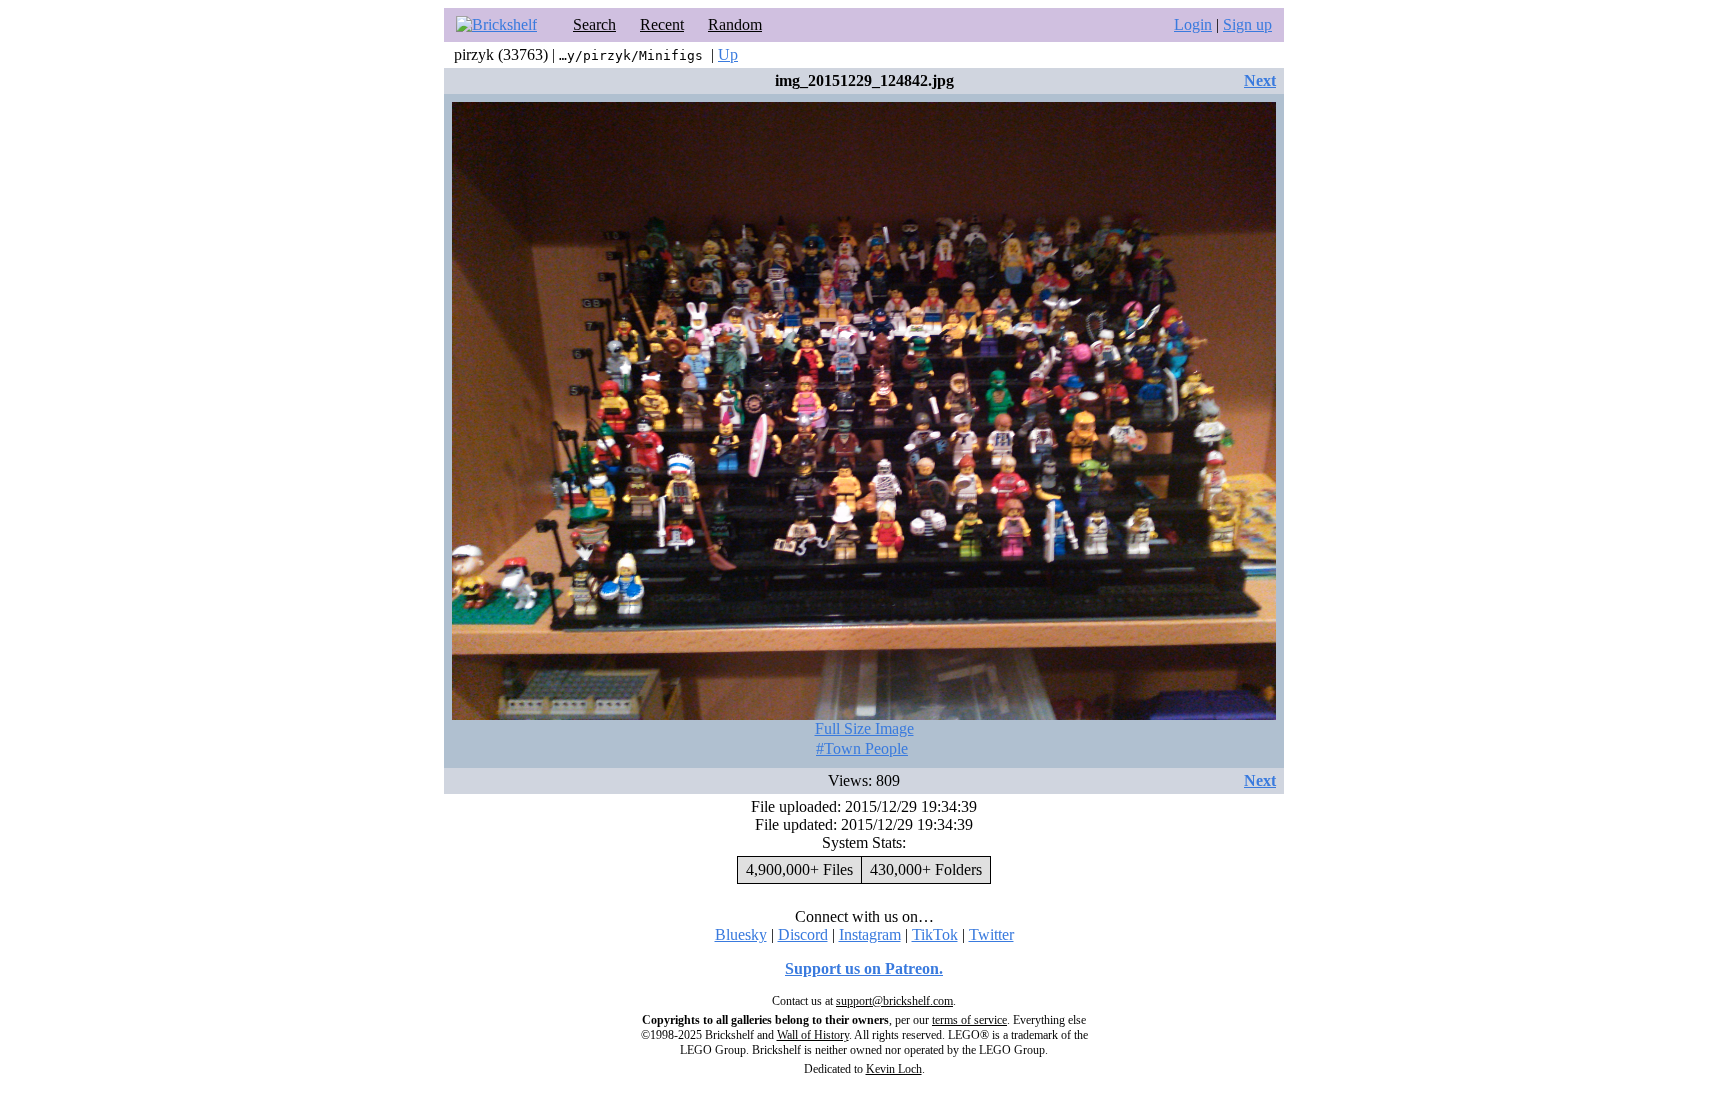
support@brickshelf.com (894, 1001)
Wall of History (813, 1035)
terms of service (969, 1020)
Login (1193, 24)
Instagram (870, 934)
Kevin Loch (894, 1069)
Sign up (1247, 24)
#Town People (862, 748)
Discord (803, 934)
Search (594, 24)
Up (728, 54)
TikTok (935, 934)
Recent (662, 24)
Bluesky (741, 934)
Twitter (991, 934)
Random (735, 24)
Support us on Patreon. (864, 968)
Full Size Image (864, 728)
